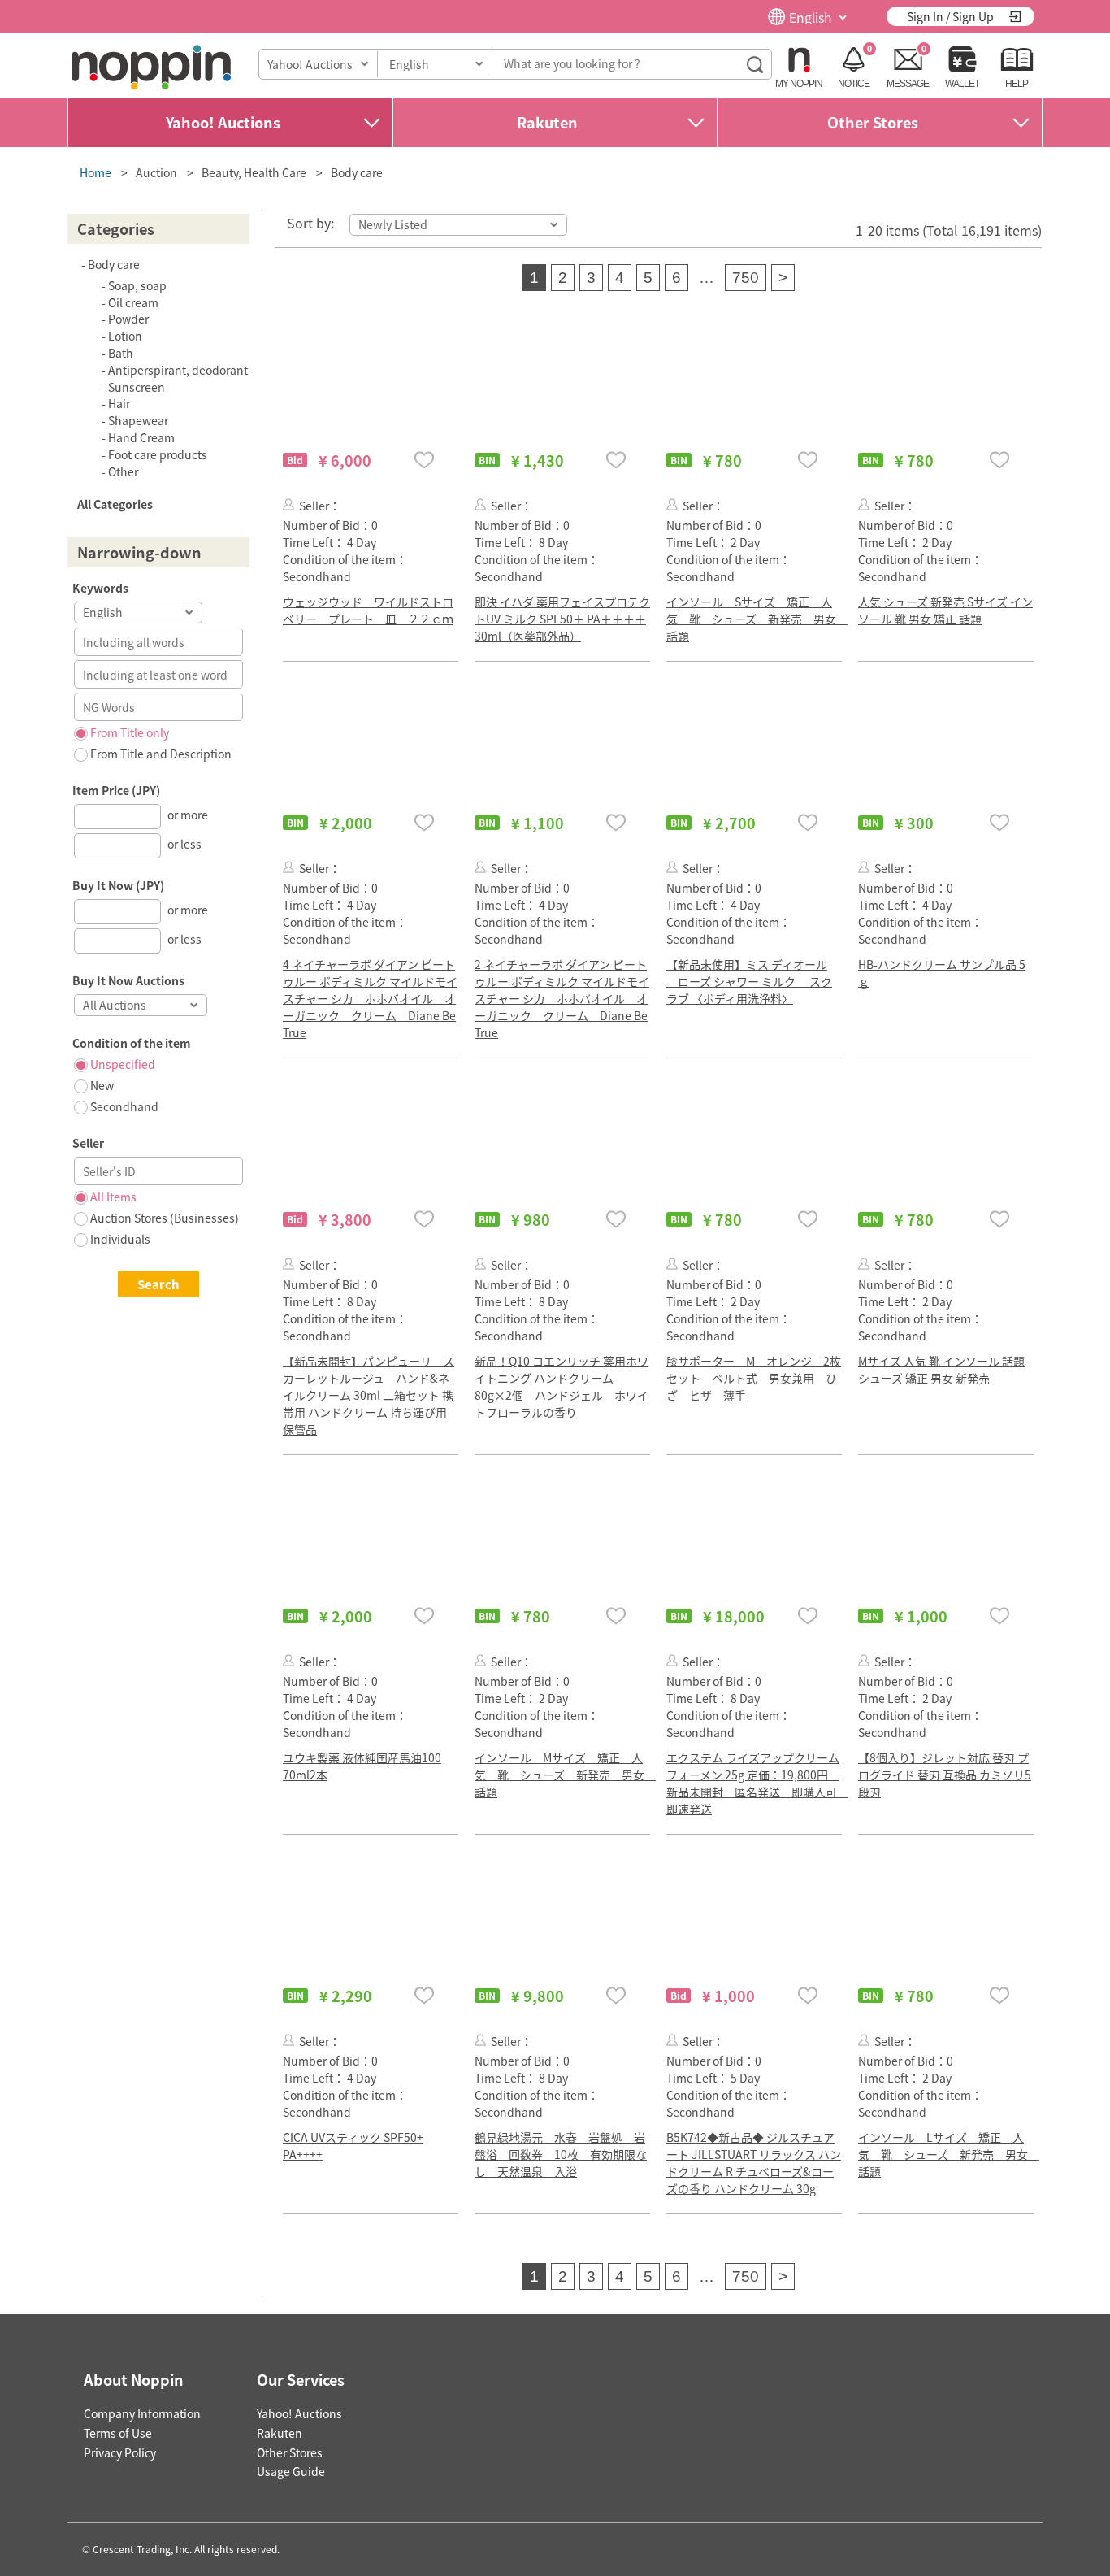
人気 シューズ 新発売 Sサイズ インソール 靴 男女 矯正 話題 (945, 610)
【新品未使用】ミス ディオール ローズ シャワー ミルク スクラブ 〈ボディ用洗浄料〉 (749, 981)
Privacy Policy (120, 2452)
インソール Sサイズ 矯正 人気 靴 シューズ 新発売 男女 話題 (757, 619)
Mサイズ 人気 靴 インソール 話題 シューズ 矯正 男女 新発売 (941, 1369)
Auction (156, 172)
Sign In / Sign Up (950, 16)
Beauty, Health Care (254, 172)
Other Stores (873, 122)
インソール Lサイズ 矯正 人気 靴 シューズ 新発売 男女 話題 (949, 2154)
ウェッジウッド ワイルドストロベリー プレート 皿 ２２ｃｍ (368, 610)
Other (123, 471)
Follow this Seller (289, 504)
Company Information (142, 2413)
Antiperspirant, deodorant (178, 370)
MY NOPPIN (799, 84)
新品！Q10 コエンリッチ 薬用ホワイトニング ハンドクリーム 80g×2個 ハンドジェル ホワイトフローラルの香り (562, 1386)
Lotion (125, 336)
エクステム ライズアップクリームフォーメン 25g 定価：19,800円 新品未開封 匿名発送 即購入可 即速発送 (757, 1783)
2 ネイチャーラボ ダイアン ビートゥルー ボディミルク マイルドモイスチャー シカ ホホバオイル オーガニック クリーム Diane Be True (562, 998)
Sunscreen (137, 387)
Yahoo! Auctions (223, 122)
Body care (357, 172)
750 (746, 278)
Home (95, 172)
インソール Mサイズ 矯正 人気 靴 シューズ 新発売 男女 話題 (565, 1775)
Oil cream (133, 302)
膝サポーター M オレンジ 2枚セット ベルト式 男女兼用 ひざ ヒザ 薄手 (754, 1378)
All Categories (115, 504)
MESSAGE (908, 84)
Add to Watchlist (424, 460)
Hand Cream (141, 437)
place (151, 67)
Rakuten (547, 122)
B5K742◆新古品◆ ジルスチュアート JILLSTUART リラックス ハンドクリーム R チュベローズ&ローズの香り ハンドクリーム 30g (754, 2163)
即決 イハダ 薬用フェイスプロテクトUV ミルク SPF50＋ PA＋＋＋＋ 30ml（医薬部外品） (562, 619)
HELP (1017, 84)
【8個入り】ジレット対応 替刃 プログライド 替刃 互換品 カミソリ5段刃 (945, 1775)
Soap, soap (137, 285)
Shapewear (138, 420)
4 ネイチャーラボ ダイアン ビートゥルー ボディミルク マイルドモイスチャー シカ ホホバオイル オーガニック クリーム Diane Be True (370, 998)
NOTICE (854, 84)
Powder (128, 319)
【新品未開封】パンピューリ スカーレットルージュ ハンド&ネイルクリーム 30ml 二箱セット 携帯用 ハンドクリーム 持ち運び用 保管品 (369, 1395)
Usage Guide (291, 2471)
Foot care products (158, 454)
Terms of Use (118, 2433)
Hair (119, 403)
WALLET (962, 84)
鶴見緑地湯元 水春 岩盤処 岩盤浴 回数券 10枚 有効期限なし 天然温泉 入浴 (561, 2154)
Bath (121, 353)
